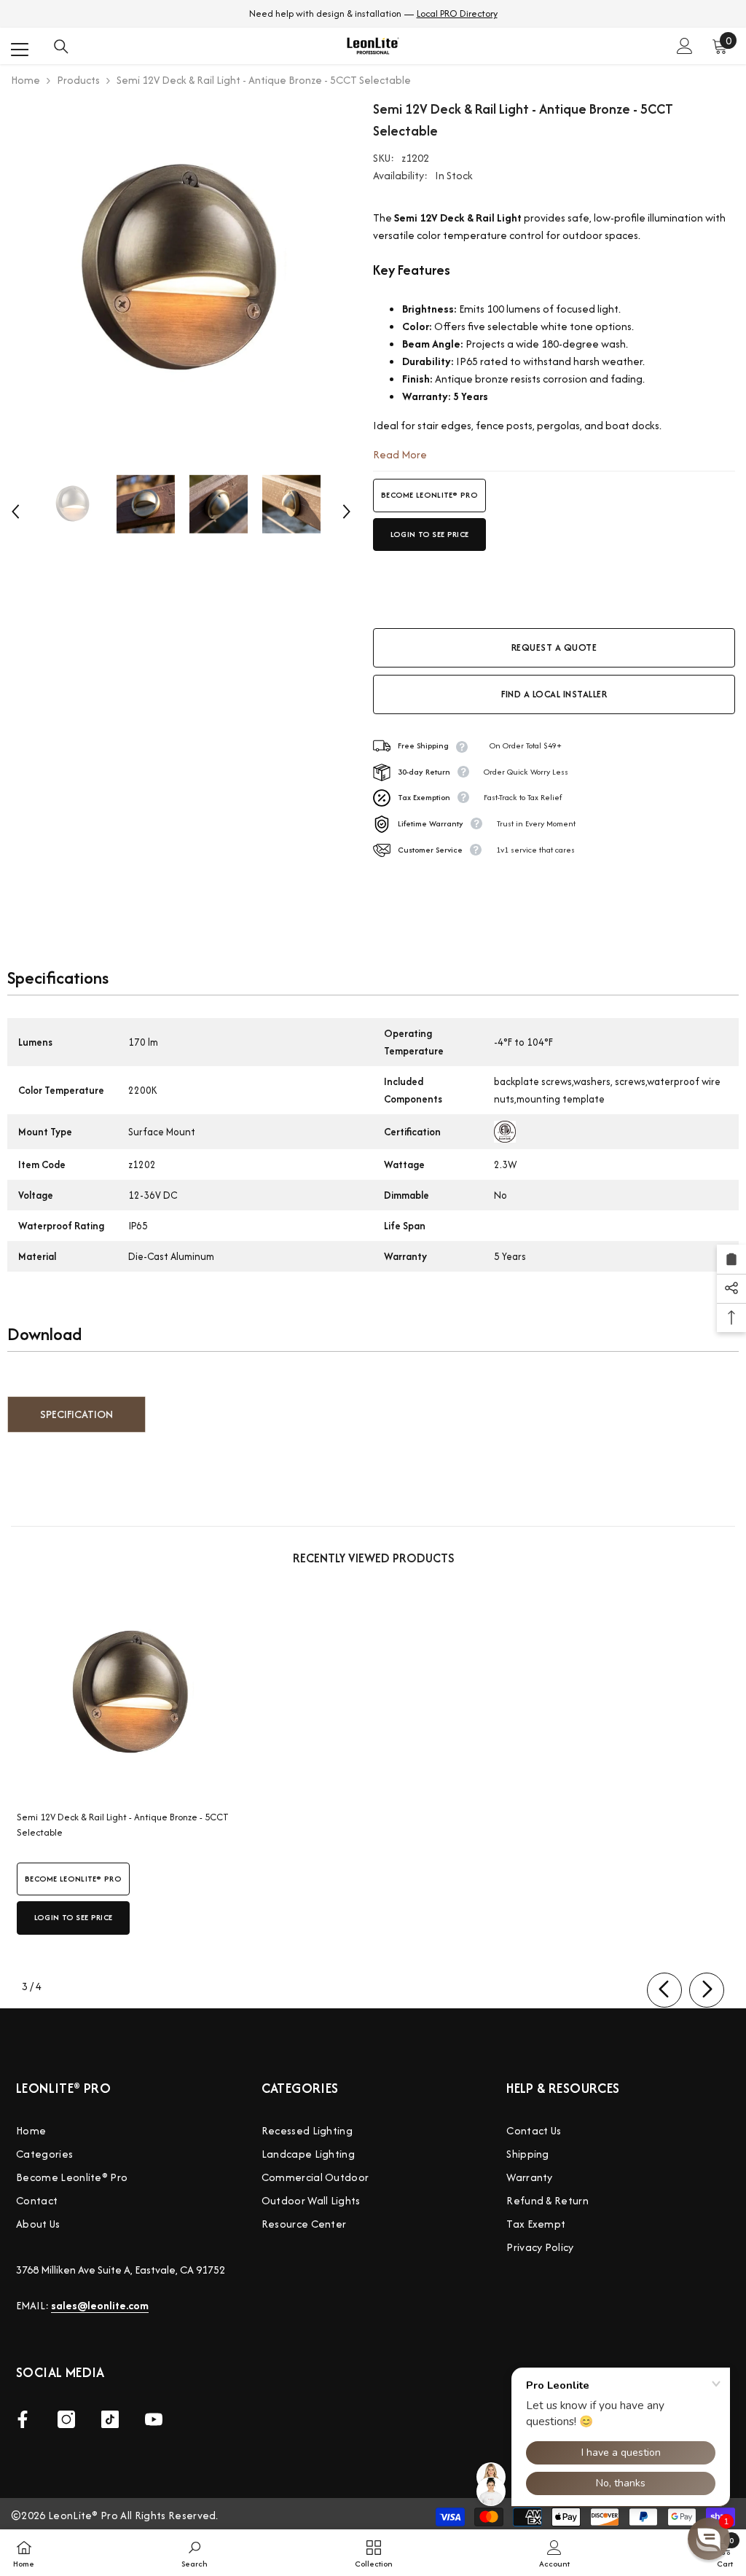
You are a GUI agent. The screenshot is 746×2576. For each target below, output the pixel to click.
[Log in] (685, 46)
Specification (76, 1414)
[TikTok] (110, 2419)
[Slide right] (707, 1990)
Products (78, 80)
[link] (195, 2553)
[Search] (61, 47)
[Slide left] (664, 1990)
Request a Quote (554, 647)
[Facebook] (23, 2419)
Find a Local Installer (554, 694)
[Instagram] (66, 2419)
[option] (181, 273)
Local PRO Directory (457, 13)
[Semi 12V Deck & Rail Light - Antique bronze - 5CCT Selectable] (131, 1695)
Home (25, 80)
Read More (400, 454)
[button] (15, 512)
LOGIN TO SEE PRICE (429, 534)
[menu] (20, 50)
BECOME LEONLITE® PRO (429, 495)
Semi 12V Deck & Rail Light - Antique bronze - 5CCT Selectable (123, 1825)
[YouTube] (154, 2419)
